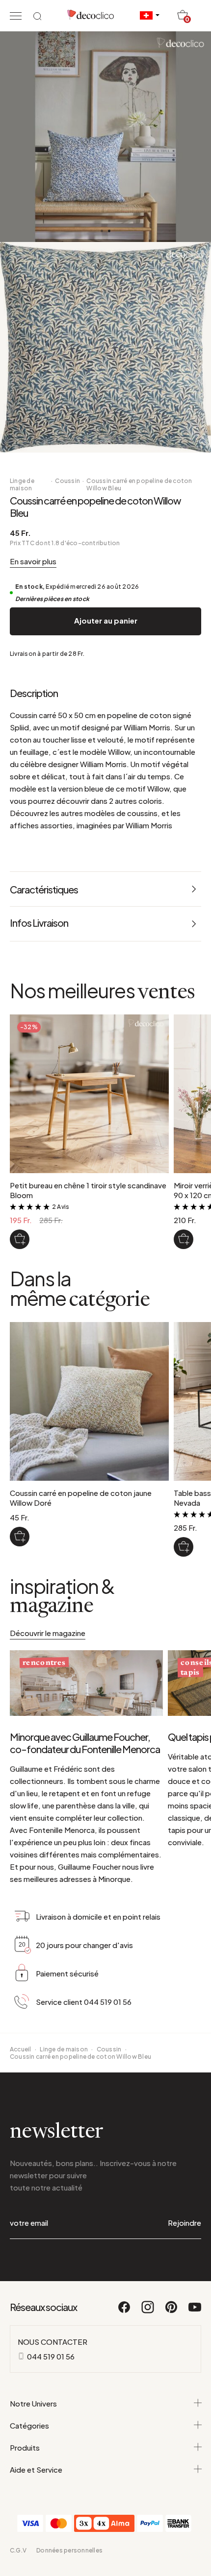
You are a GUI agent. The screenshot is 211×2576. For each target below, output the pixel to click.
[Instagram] (148, 2311)
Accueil (21, 2049)
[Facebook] (125, 2311)
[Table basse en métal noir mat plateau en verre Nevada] (184, 1547)
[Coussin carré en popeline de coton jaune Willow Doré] (20, 1537)
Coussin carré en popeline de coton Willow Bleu (139, 484)
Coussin (67, 481)
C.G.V (18, 2550)
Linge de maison (22, 484)
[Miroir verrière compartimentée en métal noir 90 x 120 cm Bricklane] (184, 1239)
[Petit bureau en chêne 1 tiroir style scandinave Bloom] (20, 1239)
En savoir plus (33, 561)
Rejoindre (185, 2223)
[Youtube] (195, 2311)
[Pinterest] (172, 2311)
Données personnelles (69, 2550)
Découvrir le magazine (48, 1633)
